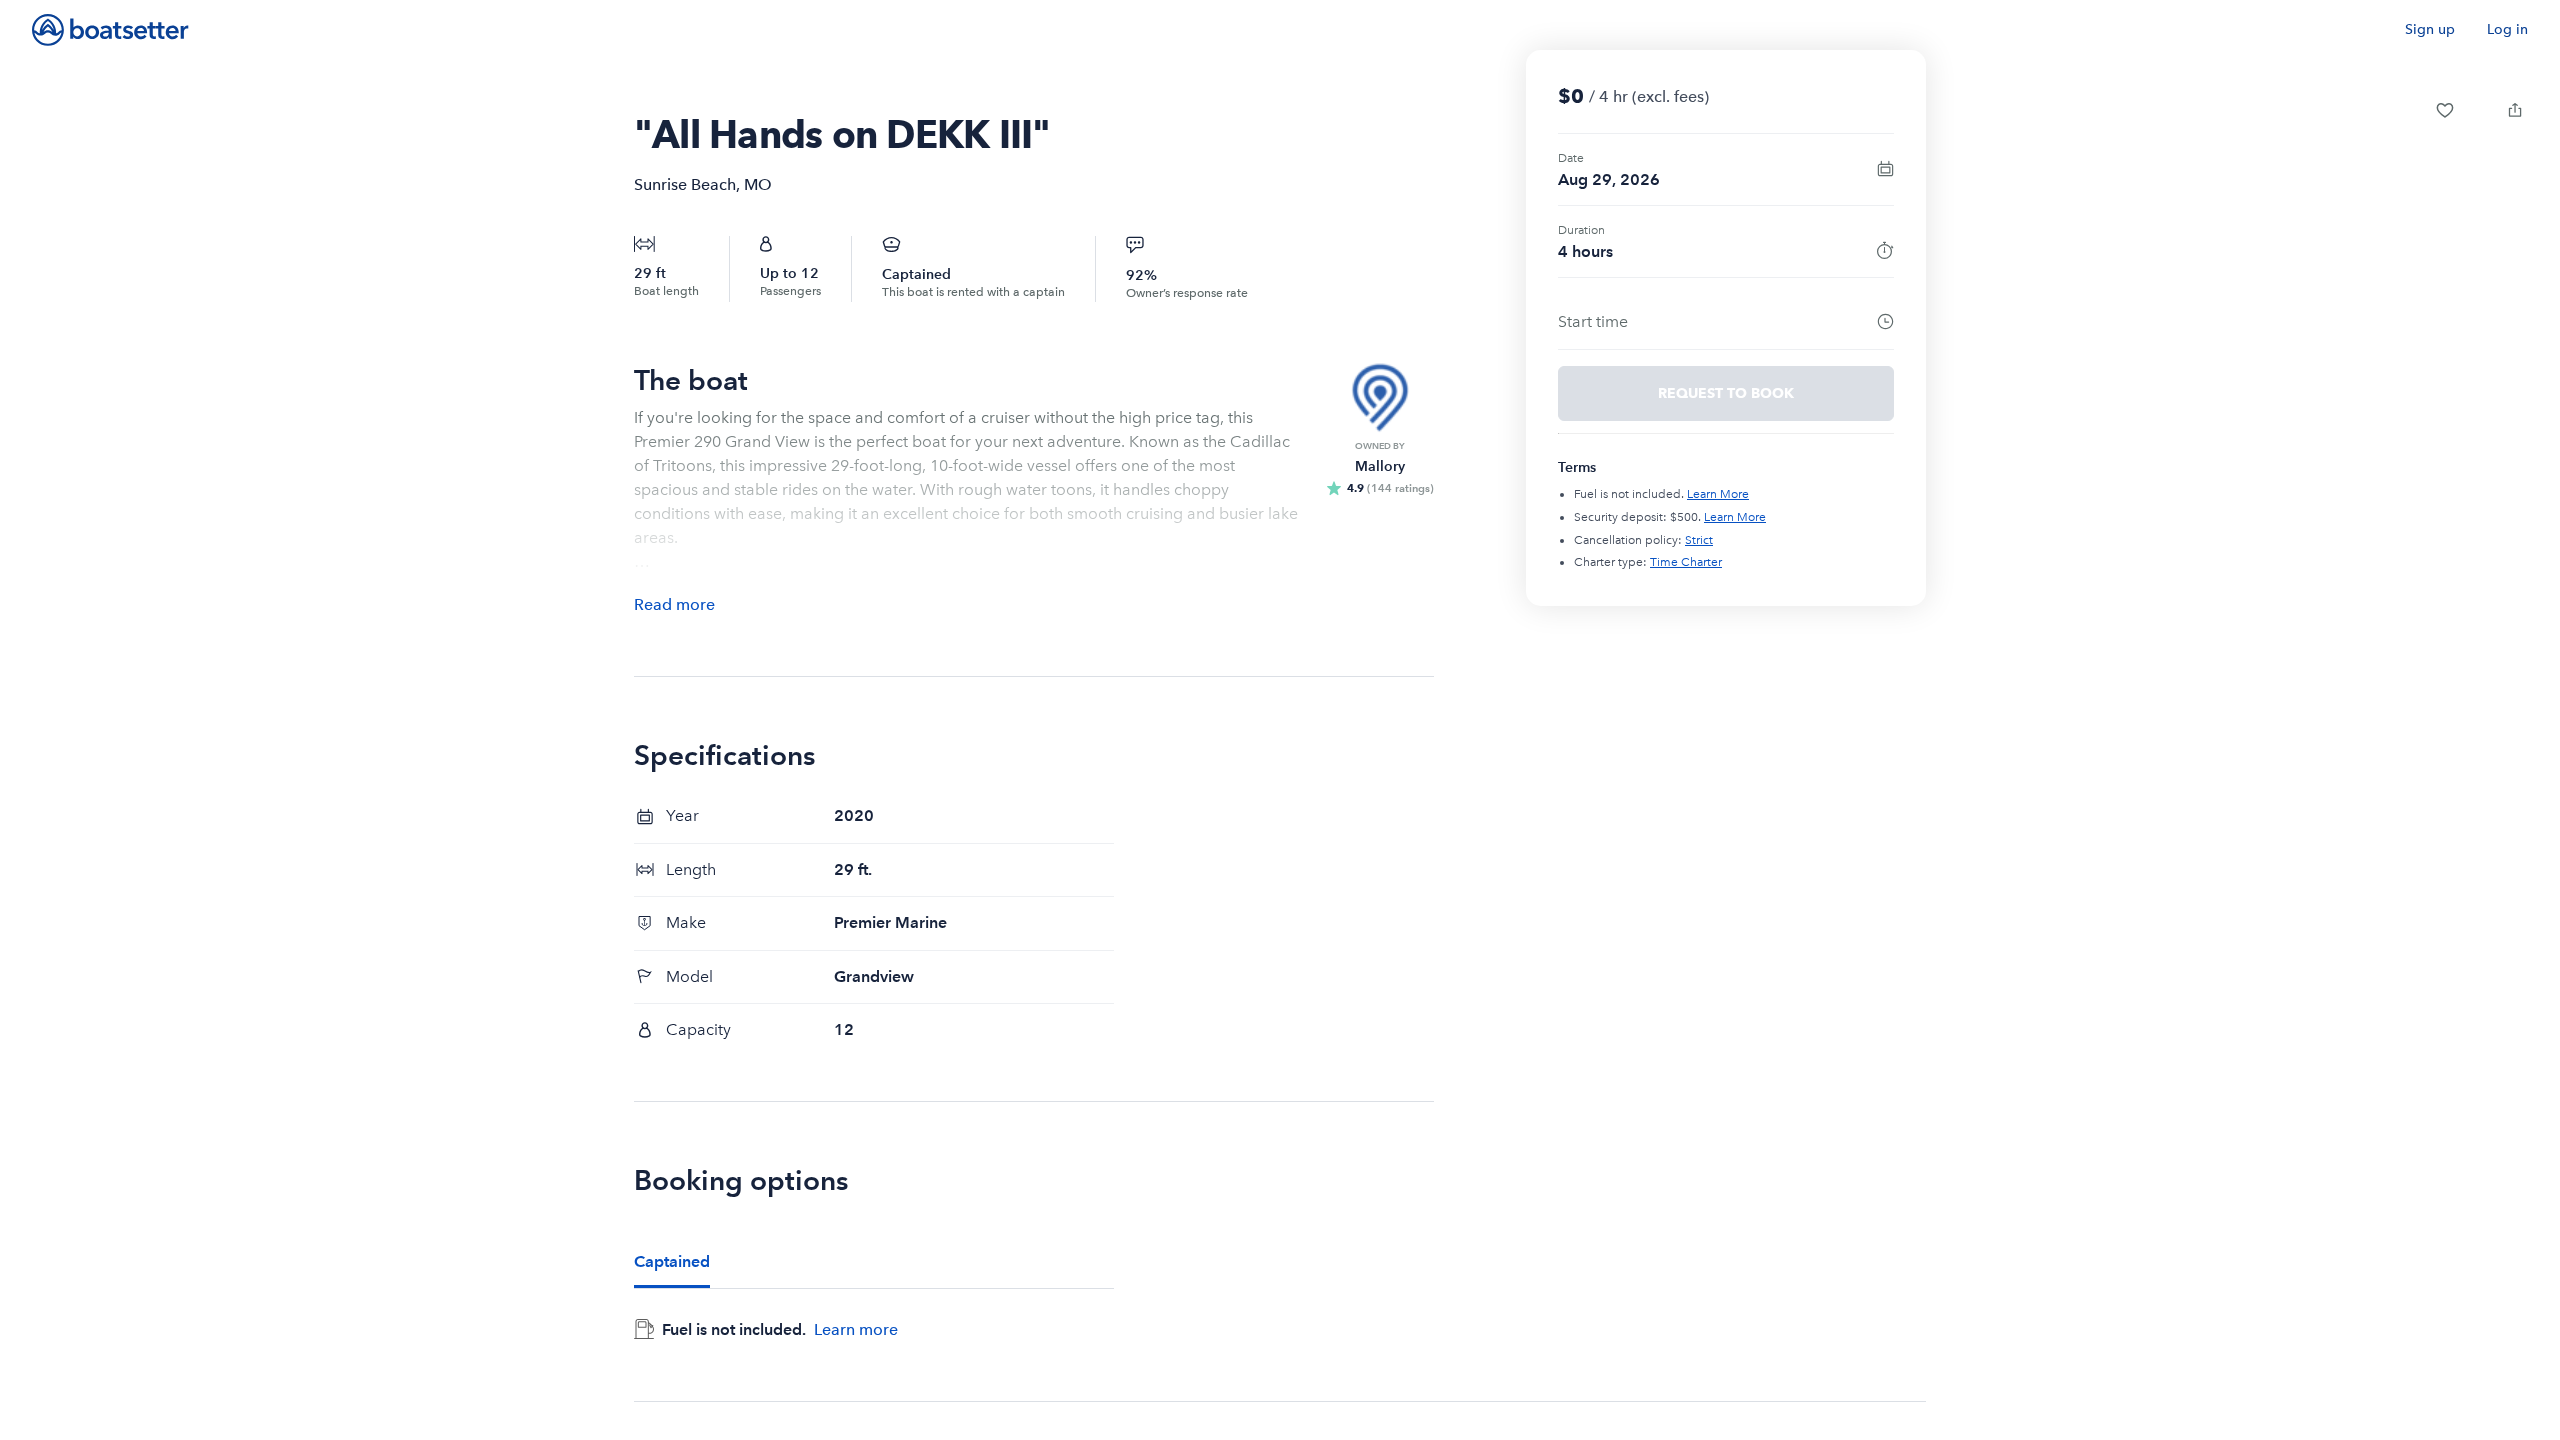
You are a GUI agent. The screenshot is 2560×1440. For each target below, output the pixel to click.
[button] (2445, 110)
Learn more (856, 1329)
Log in (2507, 29)
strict (1699, 540)
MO (758, 184)
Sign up (2430, 29)
